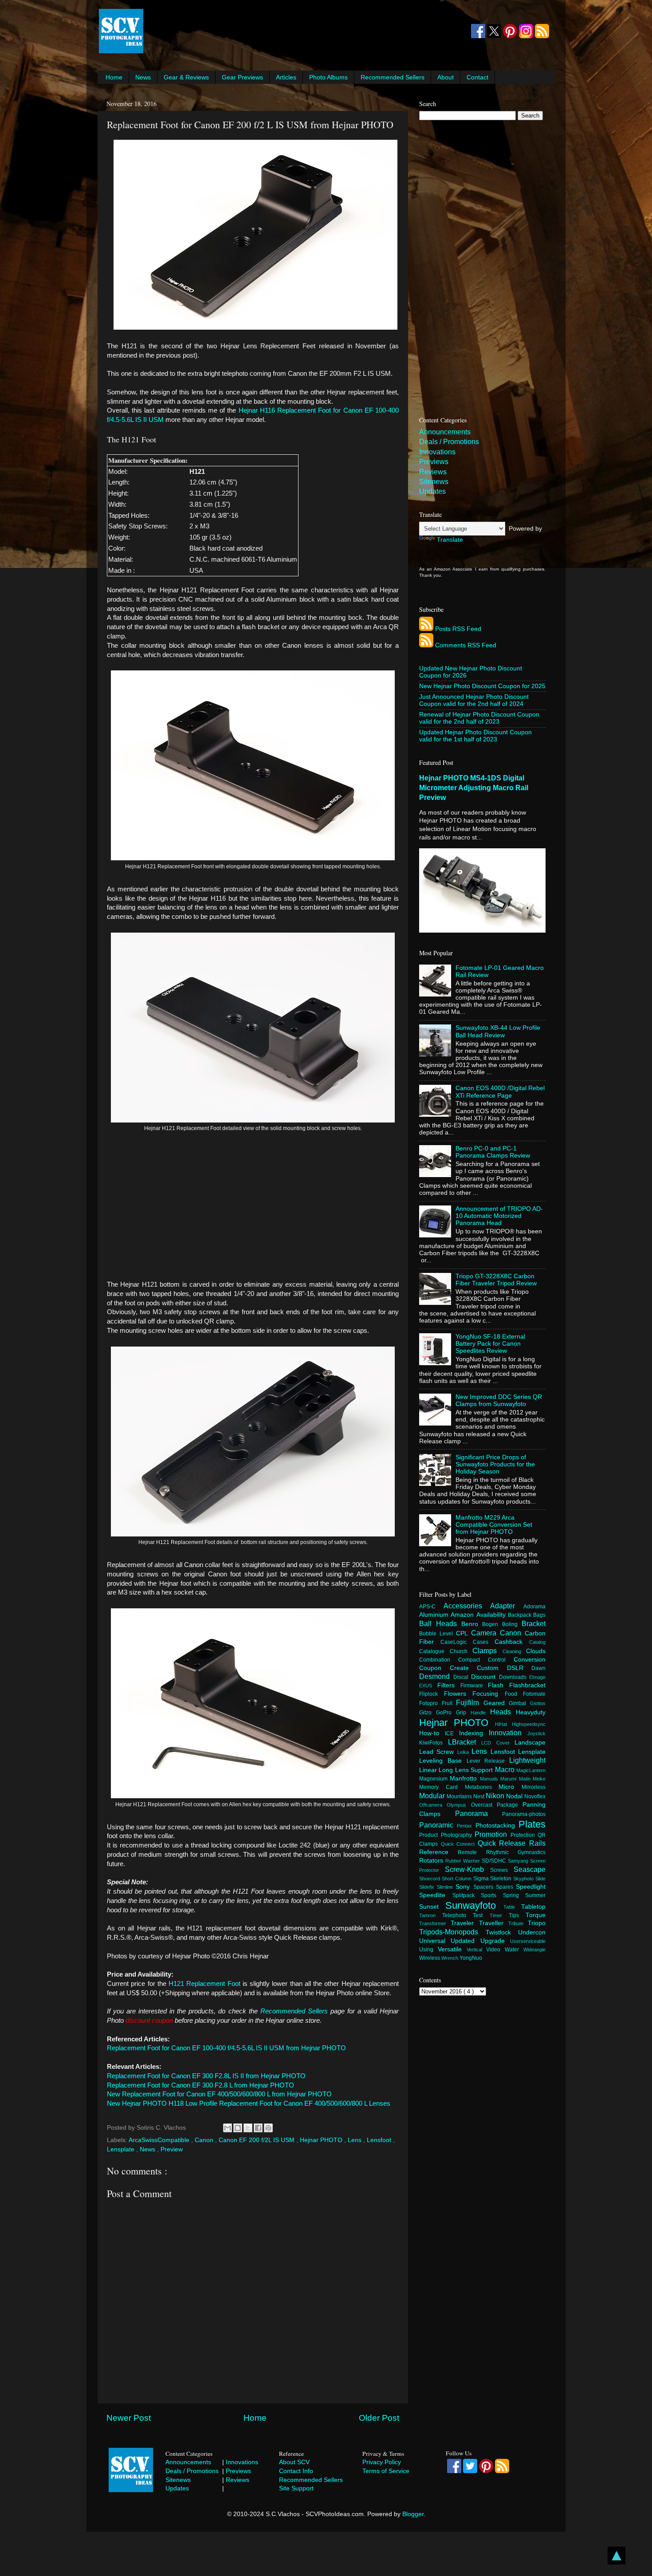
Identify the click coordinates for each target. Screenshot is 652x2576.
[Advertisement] (306, 31)
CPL (463, 1633)
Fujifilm (470, 1702)
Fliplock (432, 1694)
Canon (205, 2140)
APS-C (431, 1607)
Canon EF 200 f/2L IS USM (257, 2140)
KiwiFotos (434, 1743)
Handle (480, 1713)
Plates (532, 1824)
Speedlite (436, 1895)
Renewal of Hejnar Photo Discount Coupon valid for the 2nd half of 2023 (479, 718)
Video (495, 1950)
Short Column (458, 1879)
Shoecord (430, 1879)
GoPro (446, 1713)
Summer (535, 1895)
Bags (539, 1615)
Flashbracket (527, 1685)
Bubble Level (438, 1634)
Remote (472, 1852)
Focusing (489, 1694)
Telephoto (458, 1915)
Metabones (482, 1787)
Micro (510, 1787)
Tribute (518, 1923)
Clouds (536, 1651)
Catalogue (434, 1651)
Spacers (485, 1887)
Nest (479, 1796)
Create (463, 1668)
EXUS (428, 1686)
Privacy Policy (382, 2462)
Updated (465, 1941)
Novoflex (535, 1796)
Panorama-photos (524, 1814)
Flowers (458, 1694)
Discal (462, 1677)
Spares (506, 1887)
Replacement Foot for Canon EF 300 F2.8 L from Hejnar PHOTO (200, 2085)
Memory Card (442, 1787)
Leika (464, 1752)
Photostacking (497, 1826)
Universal (435, 1941)
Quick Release (503, 1843)
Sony (464, 1887)
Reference (438, 1852)
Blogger (413, 2514)
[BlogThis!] (238, 2128)
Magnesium (434, 1779)
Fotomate (534, 1694)
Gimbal (519, 1703)
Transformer (435, 1923)
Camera (485, 1633)
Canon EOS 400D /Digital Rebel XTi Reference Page (500, 1092)
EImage (537, 1677)
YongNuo (471, 1958)
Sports (492, 1895)
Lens (355, 2140)
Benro (472, 1624)
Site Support (296, 2488)
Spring (514, 1895)
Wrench (450, 1958)
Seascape (530, 1869)
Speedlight (531, 1887)
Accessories (467, 1606)
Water (514, 1950)
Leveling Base (443, 1761)
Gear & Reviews (186, 77)
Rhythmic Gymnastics (516, 1852)
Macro (506, 1769)
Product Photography (447, 1835)
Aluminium (435, 1615)
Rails (537, 1843)
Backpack (520, 1615)
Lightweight (527, 1760)
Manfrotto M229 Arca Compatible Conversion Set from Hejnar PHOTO (494, 1525)
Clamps (487, 1650)
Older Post (379, 2418)
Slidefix (428, 1887)
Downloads (514, 1677)
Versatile (452, 1949)
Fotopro (430, 1703)
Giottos (538, 1703)
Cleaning (515, 1651)
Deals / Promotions (449, 442)
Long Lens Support (467, 1770)
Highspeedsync (529, 1724)
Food (514, 1694)
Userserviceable (528, 1941)
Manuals (490, 1779)
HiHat (503, 1724)
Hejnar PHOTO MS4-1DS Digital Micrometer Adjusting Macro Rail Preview (474, 788)
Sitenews (434, 482)
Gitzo (428, 1713)
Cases (484, 1642)
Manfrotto (465, 1778)
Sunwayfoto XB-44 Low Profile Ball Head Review (498, 1031)
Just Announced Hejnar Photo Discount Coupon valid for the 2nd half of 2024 (474, 700)
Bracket (534, 1623)
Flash (499, 1685)
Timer (499, 1915)
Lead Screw (438, 1752)
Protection (524, 1835)
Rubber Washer (463, 1861)
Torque (536, 1915)
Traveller (494, 1923)
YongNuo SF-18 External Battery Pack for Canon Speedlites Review (490, 1344)
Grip (463, 1713)
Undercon (532, 1932)
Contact (477, 77)
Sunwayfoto (474, 1905)
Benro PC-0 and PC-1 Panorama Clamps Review (493, 1152)
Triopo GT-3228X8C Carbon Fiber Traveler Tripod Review (496, 1280)
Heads (503, 1712)
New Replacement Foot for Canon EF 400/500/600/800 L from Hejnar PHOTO (219, 2094)
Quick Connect (459, 1844)
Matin (526, 1779)
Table (512, 1907)
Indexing (474, 1733)
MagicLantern (531, 1770)
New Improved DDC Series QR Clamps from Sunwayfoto (499, 1400)
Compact (473, 1660)
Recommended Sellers (393, 77)
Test (481, 1915)
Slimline (446, 1887)
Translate (450, 540)
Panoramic (438, 1825)
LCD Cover (498, 1743)
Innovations (437, 452)
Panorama (479, 1813)
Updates (432, 491)
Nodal (515, 1796)
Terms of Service (386, 2471)
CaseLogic (457, 1642)
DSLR (519, 1668)
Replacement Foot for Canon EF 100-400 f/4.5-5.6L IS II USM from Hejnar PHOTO (226, 2048)
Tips (517, 1915)
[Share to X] (248, 2128)
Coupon (434, 1668)
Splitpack (467, 1895)
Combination (439, 1660)
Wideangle (534, 1950)
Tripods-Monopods (452, 1932)
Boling (512, 1624)
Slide (540, 1879)
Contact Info (296, 2471)
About (446, 77)
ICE (452, 1733)
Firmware (474, 1686)
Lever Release (488, 1761)
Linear (429, 1770)
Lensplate (122, 2149)
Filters (449, 1685)
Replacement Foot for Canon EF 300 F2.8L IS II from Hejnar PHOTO (206, 2076)
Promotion (493, 1834)
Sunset (432, 1907)
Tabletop (533, 1907)
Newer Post (129, 2418)
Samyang (519, 1861)
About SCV (294, 2462)
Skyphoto (524, 1879)
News (143, 77)
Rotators (432, 1861)
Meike (539, 1779)
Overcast (484, 1805)
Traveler (465, 1923)
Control (501, 1660)
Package (510, 1805)
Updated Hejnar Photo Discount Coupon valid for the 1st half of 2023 (475, 736)
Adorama (534, 1607)
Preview (172, 2149)
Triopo (537, 1923)
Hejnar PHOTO (322, 2140)
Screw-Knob (467, 1869)
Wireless (430, 1958)
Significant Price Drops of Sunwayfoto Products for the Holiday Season (495, 1464)
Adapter (507, 1606)
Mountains (460, 1796)
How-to (432, 1733)
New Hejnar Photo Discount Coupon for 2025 (482, 686)
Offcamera (433, 1805)
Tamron (431, 1915)
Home (114, 77)
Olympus (459, 1805)
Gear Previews (242, 77)
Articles (286, 77)
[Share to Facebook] (258, 2128)
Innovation (508, 1733)
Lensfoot (380, 2140)
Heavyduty (531, 1712)
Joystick (536, 1733)
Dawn (538, 1668)
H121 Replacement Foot (204, 1984)
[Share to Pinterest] (268, 2128)
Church (461, 1651)
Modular (433, 1796)
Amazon (463, 1615)
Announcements (445, 432)
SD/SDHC (495, 1861)
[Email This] (228, 2128)
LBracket (465, 1742)
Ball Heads (440, 1623)
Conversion (530, 1660)
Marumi (509, 1779)
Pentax (466, 1826)
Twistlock (502, 1932)
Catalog (537, 1642)
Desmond (436, 1676)
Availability (492, 1615)
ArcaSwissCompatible (160, 2140)
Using (428, 1950)
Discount (485, 1677)
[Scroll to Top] (617, 2557)
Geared (496, 1703)
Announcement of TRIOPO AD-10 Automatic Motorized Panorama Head (499, 1216)
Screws (502, 1870)
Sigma (482, 1879)
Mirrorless (534, 1787)
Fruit (449, 1703)
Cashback (512, 1642)
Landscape (530, 1743)
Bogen (492, 1624)
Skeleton (502, 1879)
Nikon (496, 1796)
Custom (492, 1668)
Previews (434, 462)
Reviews (433, 472)
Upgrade (495, 1941)
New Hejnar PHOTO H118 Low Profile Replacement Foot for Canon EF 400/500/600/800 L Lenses (249, 2103)
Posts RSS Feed (458, 629)
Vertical (477, 1950)
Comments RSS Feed (466, 645)
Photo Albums (328, 77)
